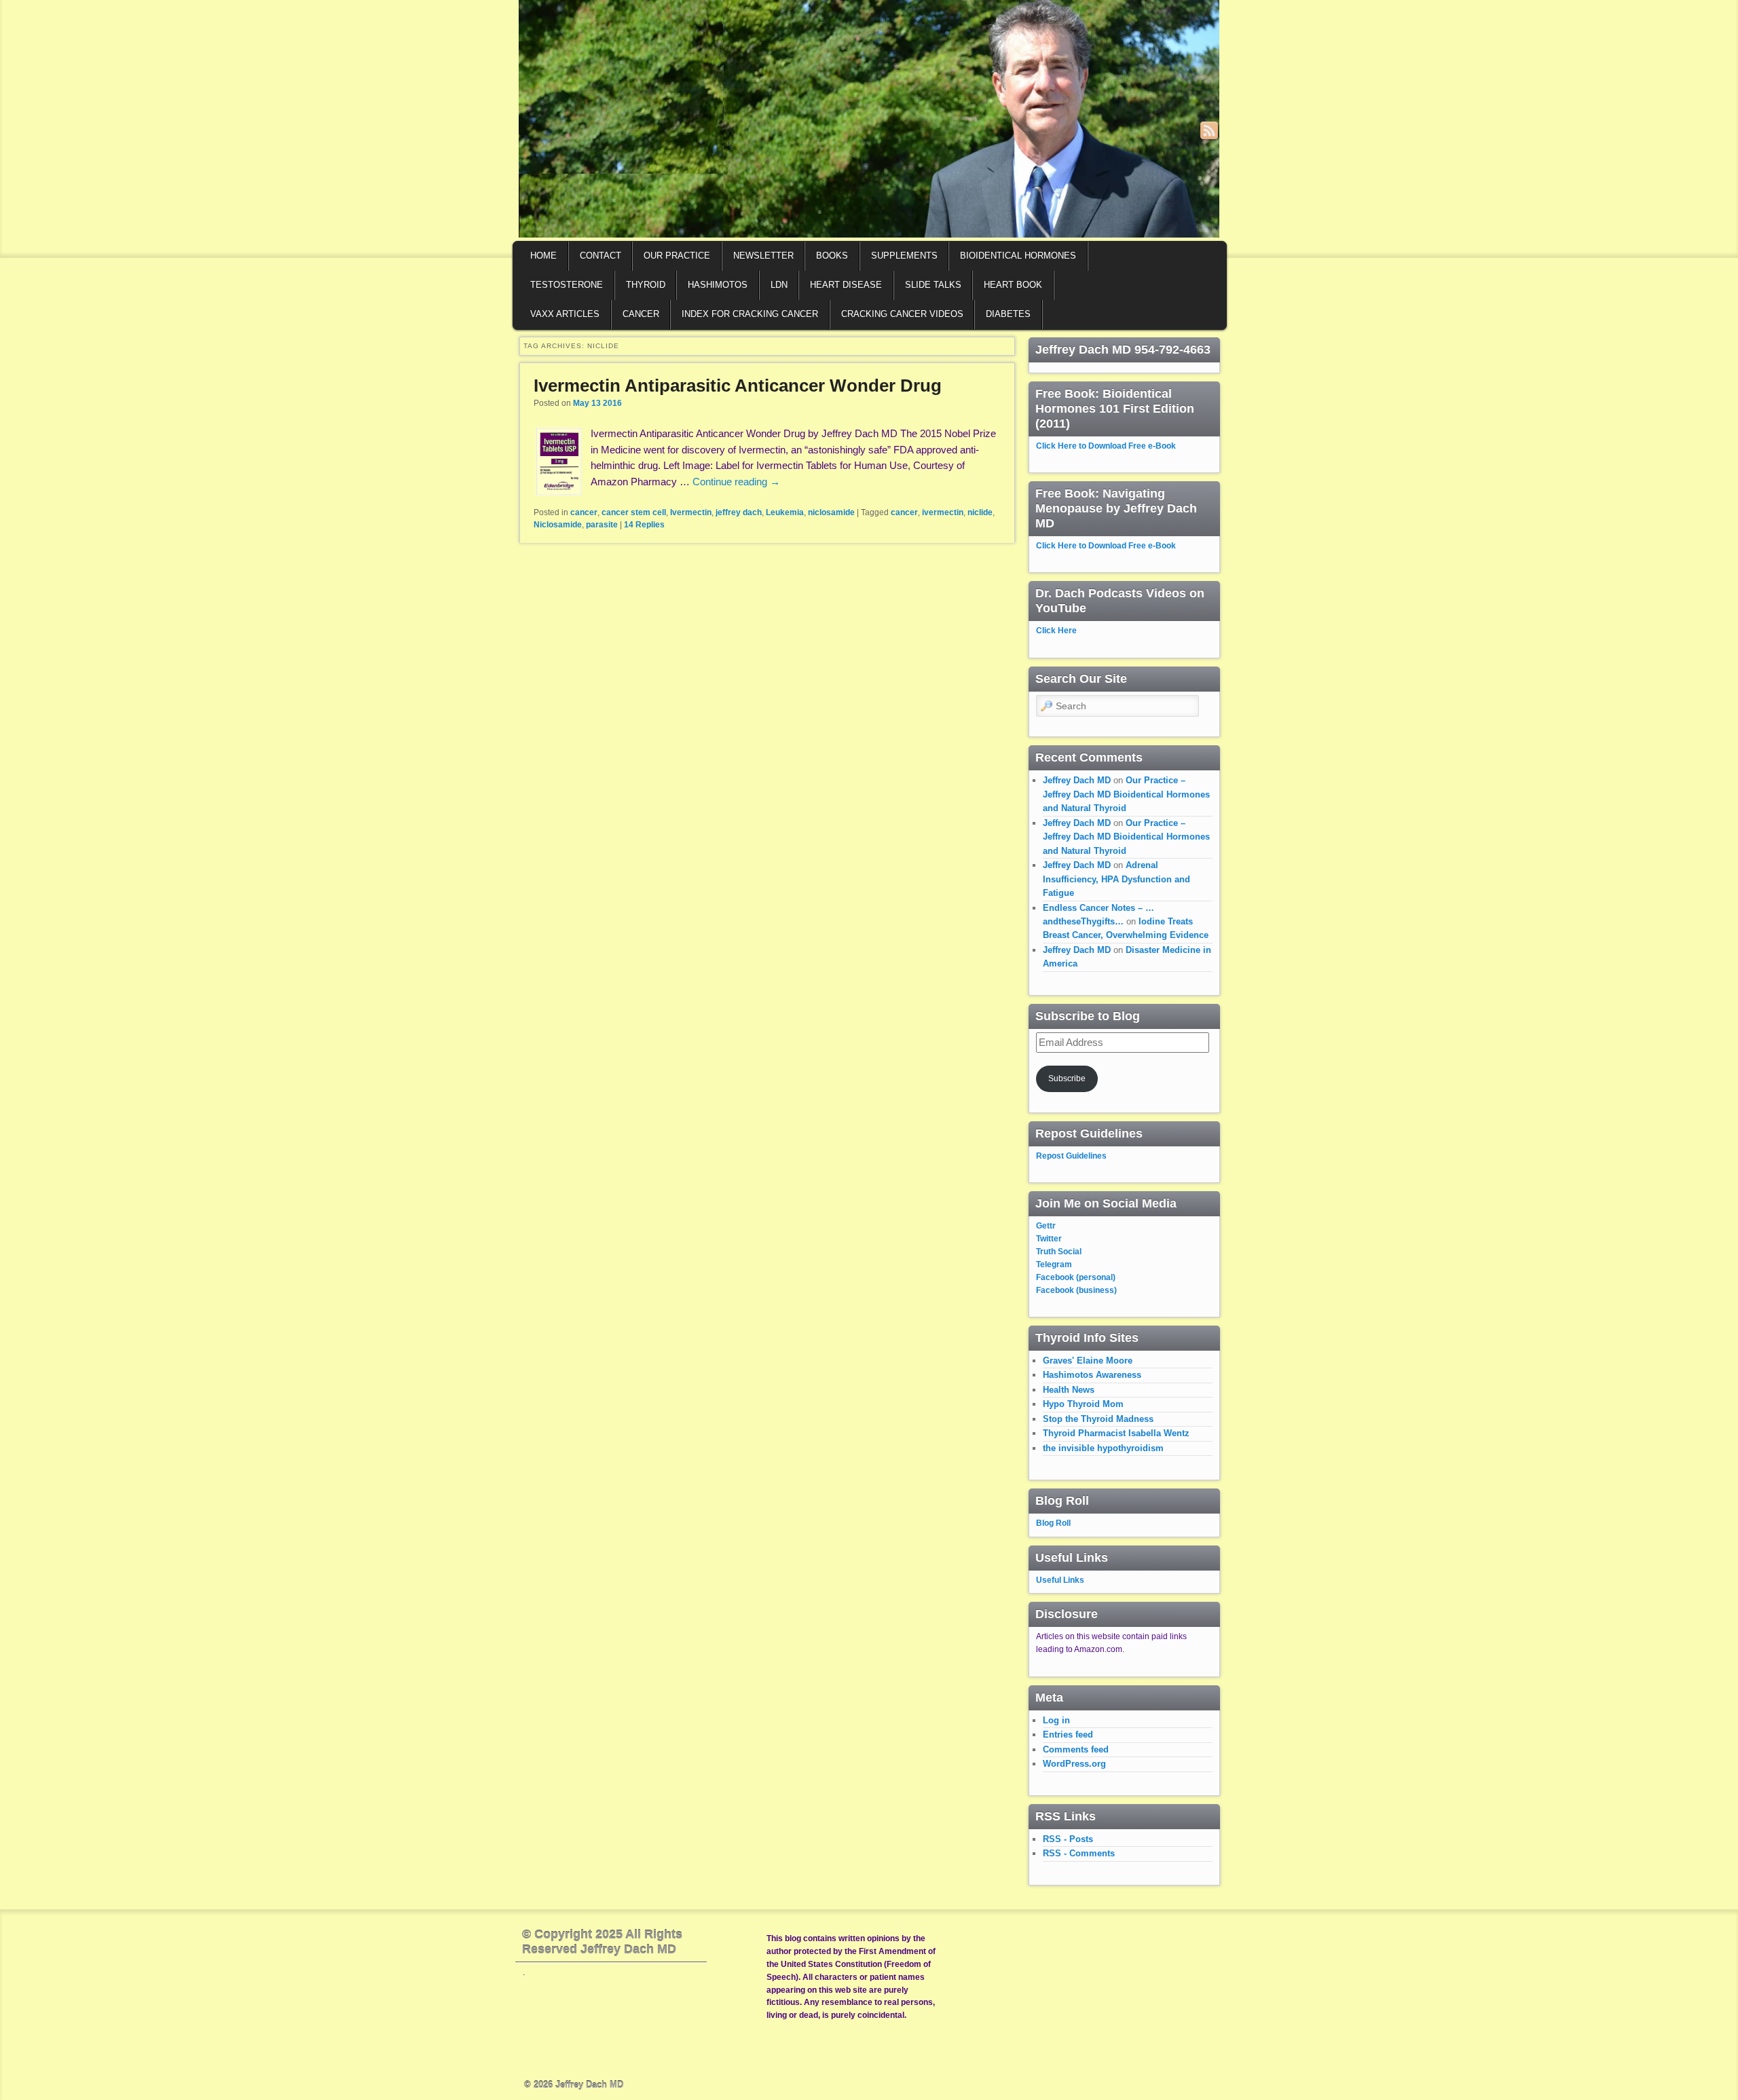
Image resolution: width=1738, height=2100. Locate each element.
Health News (1069, 1390)
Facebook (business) (1076, 1290)
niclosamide (831, 512)
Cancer (641, 314)
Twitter (1049, 1239)
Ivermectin (691, 512)
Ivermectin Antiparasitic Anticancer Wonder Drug (738, 386)
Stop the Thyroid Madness (1098, 1419)
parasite (602, 525)
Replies (644, 525)
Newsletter (763, 256)
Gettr (1046, 1226)
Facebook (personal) (1076, 1277)
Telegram (1054, 1264)
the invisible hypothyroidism (1103, 1448)
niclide (980, 512)
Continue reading (736, 482)
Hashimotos (718, 285)
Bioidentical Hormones (1018, 256)
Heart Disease (846, 285)
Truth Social (1059, 1252)
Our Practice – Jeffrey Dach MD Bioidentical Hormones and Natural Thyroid (1126, 794)
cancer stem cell (634, 512)
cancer (584, 512)
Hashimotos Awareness (1092, 1375)
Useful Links (1060, 1580)
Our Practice (677, 256)
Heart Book (1013, 285)
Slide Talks (933, 285)
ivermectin (943, 512)
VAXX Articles (565, 314)
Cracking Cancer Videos (902, 314)
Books (832, 256)
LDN (779, 285)
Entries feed (1068, 1735)
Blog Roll (1053, 1523)
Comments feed (1076, 1749)
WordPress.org (1074, 1764)
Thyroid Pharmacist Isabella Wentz (1116, 1433)
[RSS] (1209, 130)
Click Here (1056, 631)
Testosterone (567, 285)
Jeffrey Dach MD (1077, 780)
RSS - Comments (1079, 1853)
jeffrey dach (739, 512)
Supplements (904, 256)
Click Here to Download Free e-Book (1106, 446)
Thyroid (646, 285)
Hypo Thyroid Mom (1083, 1404)
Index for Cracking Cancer (750, 314)
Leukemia (785, 512)
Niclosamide (558, 525)
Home (543, 256)
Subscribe (1067, 1079)
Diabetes (1008, 314)
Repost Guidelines (1071, 1156)
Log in (1056, 1720)
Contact (600, 256)
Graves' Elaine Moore (1088, 1361)
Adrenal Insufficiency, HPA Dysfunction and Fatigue (1116, 879)
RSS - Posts (1068, 1839)
